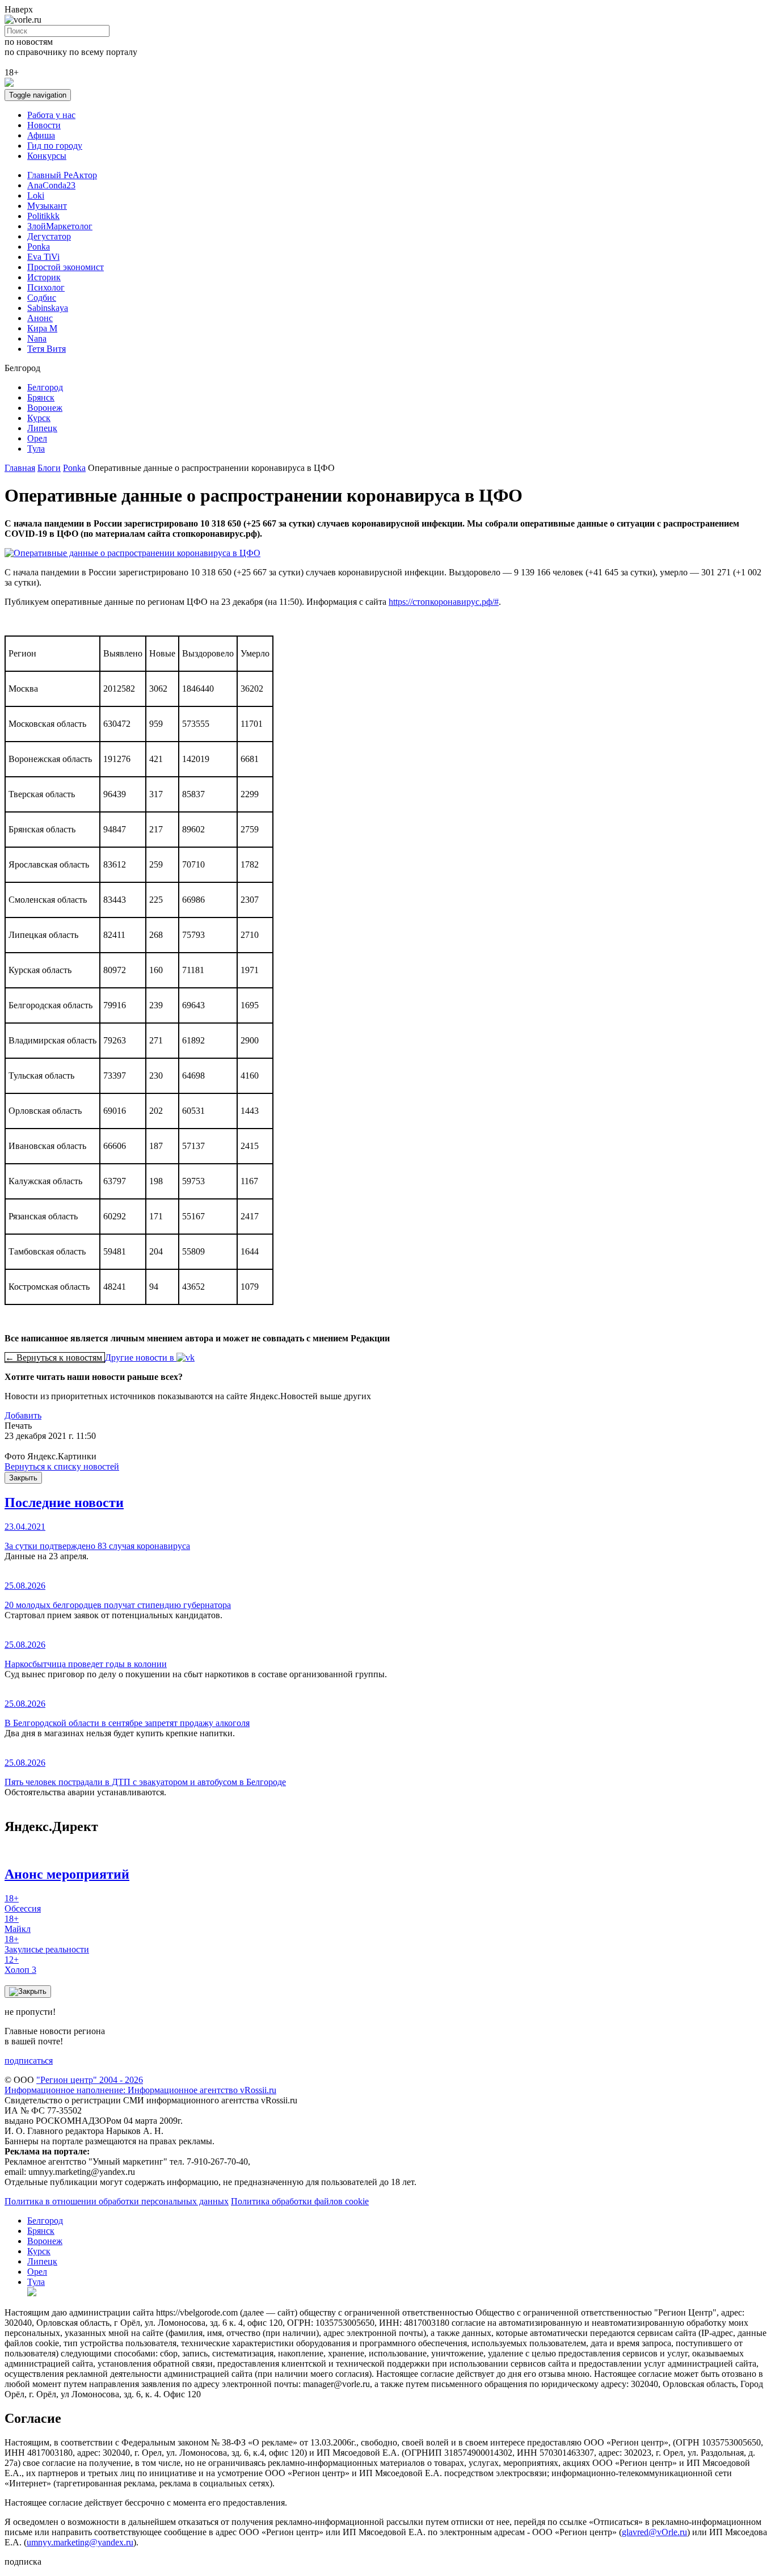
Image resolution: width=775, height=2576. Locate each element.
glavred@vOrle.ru (654, 2532)
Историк (44, 277)
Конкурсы (47, 156)
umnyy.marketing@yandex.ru (80, 2542)
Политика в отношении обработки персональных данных (117, 2201)
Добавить (23, 1415)
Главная (20, 468)
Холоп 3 (20, 1965)
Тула (36, 449)
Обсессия (23, 1903)
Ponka (39, 247)
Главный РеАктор (62, 175)
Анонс (40, 318)
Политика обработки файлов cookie (300, 2201)
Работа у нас (51, 115)
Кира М (42, 328)
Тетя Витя (47, 349)
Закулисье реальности (47, 1944)
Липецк (42, 428)
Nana (37, 338)
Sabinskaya (48, 308)
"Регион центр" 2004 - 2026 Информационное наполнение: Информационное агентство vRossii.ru (140, 2085)
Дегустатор (49, 236)
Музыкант (47, 206)
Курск (39, 418)
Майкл (18, 1924)
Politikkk (43, 216)
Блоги (49, 468)
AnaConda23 (51, 185)
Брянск (41, 397)
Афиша (41, 135)
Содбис (42, 298)
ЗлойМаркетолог (60, 226)
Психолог (46, 287)
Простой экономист (66, 267)
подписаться (29, 2061)
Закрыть (23, 1478)
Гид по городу (55, 146)
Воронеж (45, 408)
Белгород (45, 387)
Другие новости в (141, 1358)
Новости (44, 125)
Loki (36, 195)
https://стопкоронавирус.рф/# (444, 602)
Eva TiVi (43, 257)
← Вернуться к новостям (55, 1358)
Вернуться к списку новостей (62, 1466)
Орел (37, 438)
